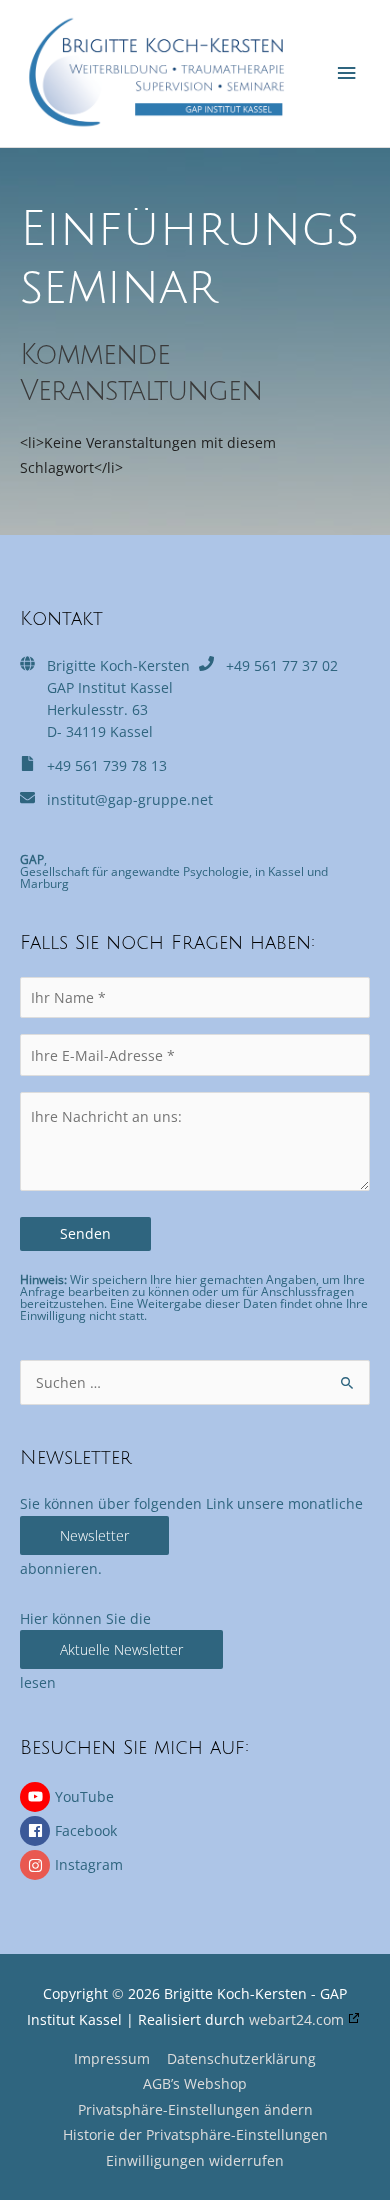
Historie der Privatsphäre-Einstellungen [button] (195, 2134)
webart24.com (296, 2019)
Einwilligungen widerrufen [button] (195, 2160)
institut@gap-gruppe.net (130, 799)
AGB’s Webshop (195, 2083)
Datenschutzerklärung (241, 2058)
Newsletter (94, 1535)
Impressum (112, 2058)
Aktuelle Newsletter (121, 1649)
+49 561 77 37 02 (282, 665)
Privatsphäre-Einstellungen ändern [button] (195, 2109)
